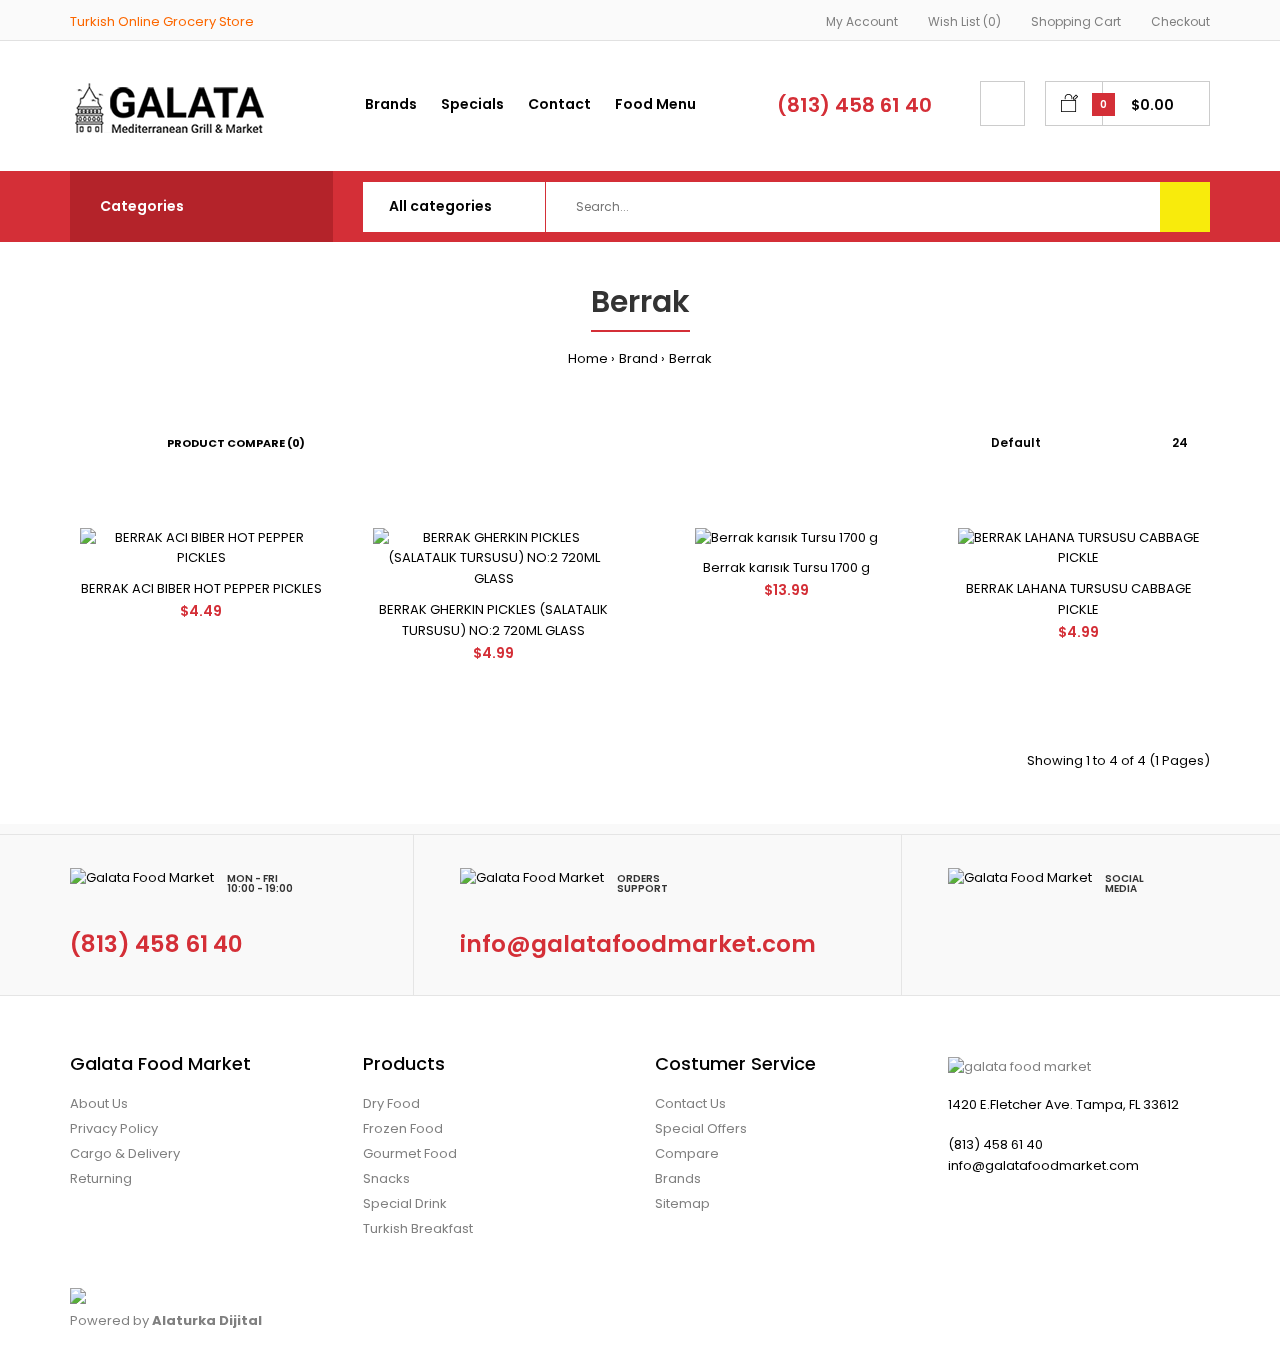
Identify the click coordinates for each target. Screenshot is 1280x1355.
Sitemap (682, 1203)
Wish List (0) (964, 21)
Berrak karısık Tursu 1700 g (786, 567)
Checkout (1180, 21)
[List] (103, 443)
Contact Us (690, 1103)
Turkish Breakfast (418, 1228)
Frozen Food (403, 1128)
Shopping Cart (1076, 21)
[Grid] (75, 443)
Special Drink (405, 1203)
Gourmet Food (410, 1153)
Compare (687, 1153)
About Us (99, 1103)
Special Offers (701, 1128)
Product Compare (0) (236, 443)
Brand (638, 358)
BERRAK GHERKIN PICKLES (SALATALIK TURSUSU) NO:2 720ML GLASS (493, 620)
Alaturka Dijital (207, 1320)
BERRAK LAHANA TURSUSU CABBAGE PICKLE (1079, 599)
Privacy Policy (114, 1128)
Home (588, 358)
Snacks (386, 1178)
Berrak (690, 358)
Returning (101, 1178)
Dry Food (391, 1103)
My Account (862, 21)
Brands (678, 1178)
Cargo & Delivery (125, 1153)
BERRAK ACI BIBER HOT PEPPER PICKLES (201, 588)
